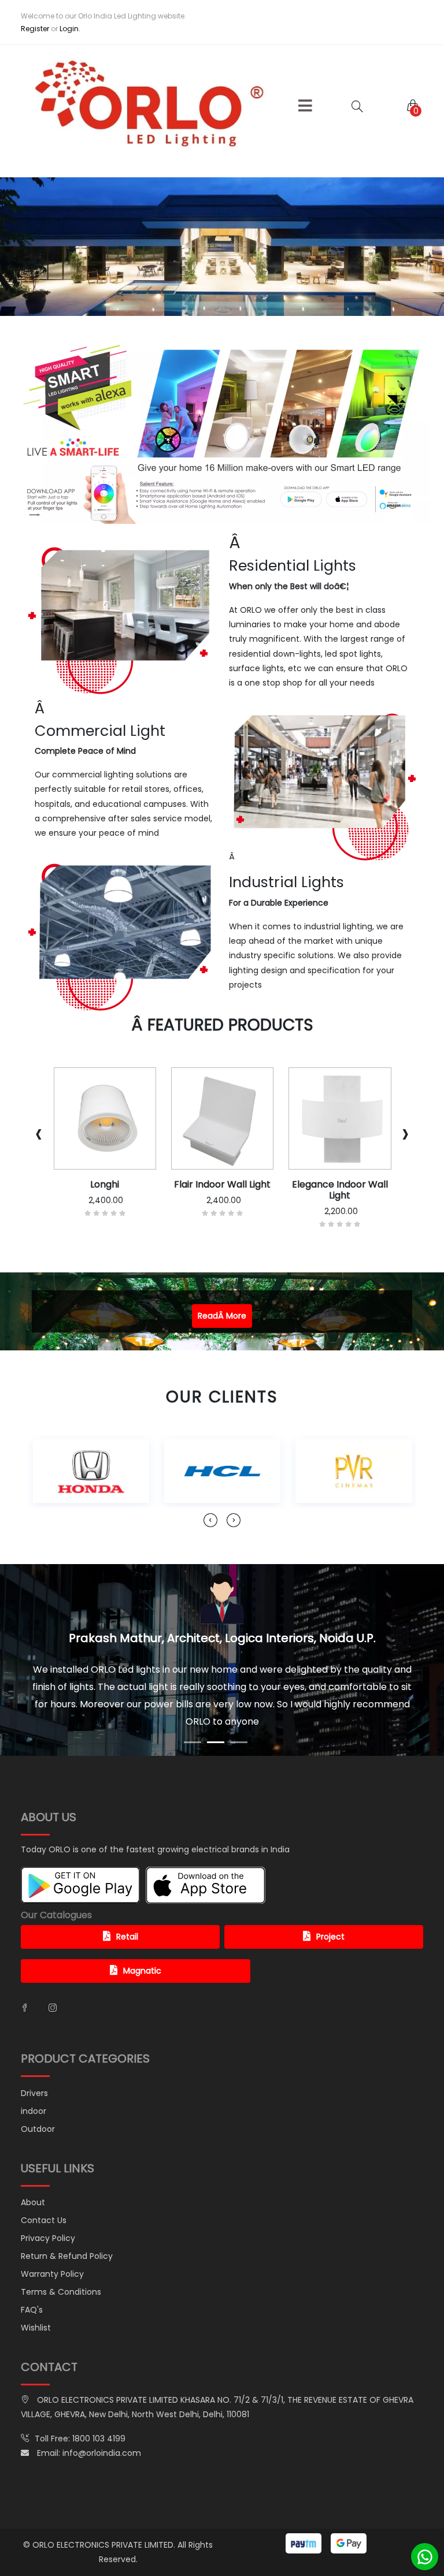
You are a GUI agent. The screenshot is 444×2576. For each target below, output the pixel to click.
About (33, 2168)
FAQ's (32, 2275)
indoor (34, 2076)
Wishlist (36, 2293)
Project (330, 1902)
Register (35, 29)
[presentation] (39, 1133)
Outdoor (38, 2094)
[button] (305, 106)
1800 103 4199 (99, 2404)
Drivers (34, 2058)
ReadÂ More (222, 1316)
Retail (127, 1902)
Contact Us (44, 2186)
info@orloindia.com (102, 2418)
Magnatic (142, 1936)
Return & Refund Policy (67, 2221)
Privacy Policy (48, 2203)
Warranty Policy (52, 2239)
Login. (70, 29)
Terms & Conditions (61, 2257)
